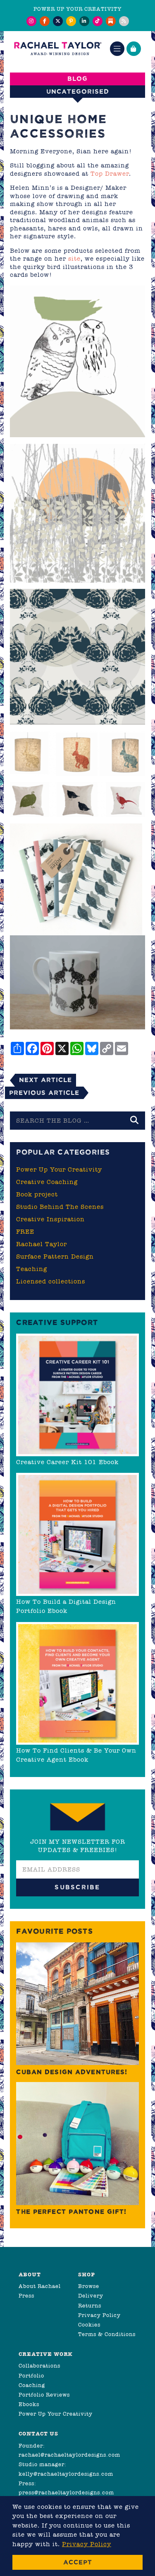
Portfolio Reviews (44, 2395)
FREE (25, 1232)
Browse (89, 2286)
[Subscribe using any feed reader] (124, 21)
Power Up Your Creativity (59, 1169)
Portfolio (31, 2376)
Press (26, 2296)
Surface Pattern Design (55, 1257)
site (74, 259)
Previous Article (44, 1093)
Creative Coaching (47, 1182)
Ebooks (29, 2404)
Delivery (91, 2296)
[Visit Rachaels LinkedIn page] (84, 21)
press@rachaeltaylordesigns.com (66, 2492)
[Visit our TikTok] (98, 21)
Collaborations (39, 2366)
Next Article (45, 1080)
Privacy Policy (99, 2315)
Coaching (32, 2385)
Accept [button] (78, 2562)
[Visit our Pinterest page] (71, 21)
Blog (77, 79)
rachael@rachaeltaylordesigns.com (69, 2455)
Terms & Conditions (107, 2334)
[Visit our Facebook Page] (45, 21)
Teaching (32, 1269)
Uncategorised (78, 91)
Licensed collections (51, 1281)
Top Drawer (110, 174)
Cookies (89, 2325)
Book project (37, 1194)
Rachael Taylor (42, 1244)
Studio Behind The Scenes (60, 1207)
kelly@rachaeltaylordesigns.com (66, 2474)
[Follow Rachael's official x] (58, 21)
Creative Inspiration (50, 1219)
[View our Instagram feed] (31, 21)
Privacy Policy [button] (87, 2544)
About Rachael (40, 2286)
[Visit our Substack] (111, 21)
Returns (90, 2306)
